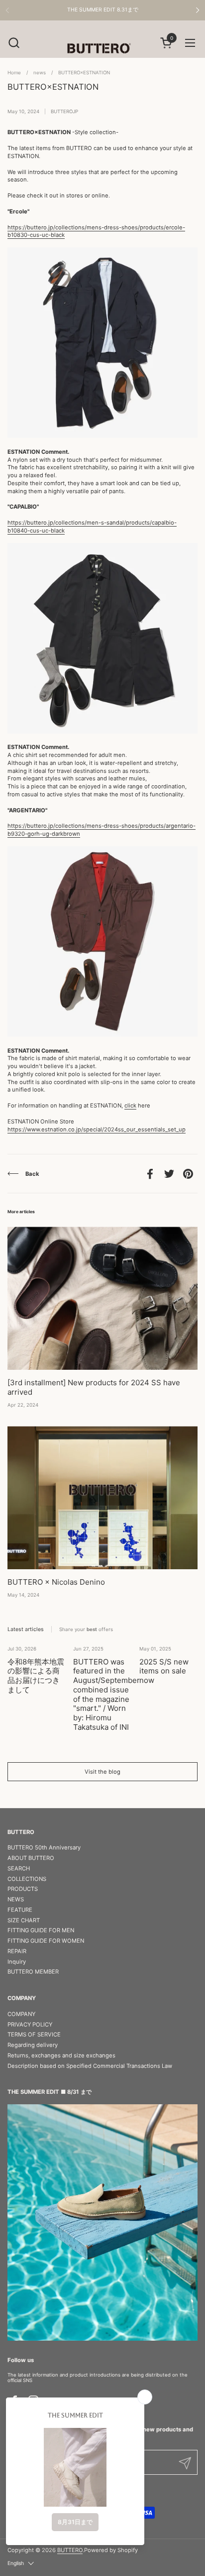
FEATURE (20, 1910)
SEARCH (19, 1868)
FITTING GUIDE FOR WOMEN (46, 1941)
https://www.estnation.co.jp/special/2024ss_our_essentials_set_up (97, 1129)
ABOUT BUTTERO (31, 1858)
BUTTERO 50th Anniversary (44, 1847)
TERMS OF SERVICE (34, 2034)
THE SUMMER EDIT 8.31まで (103, 10)
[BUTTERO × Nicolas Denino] (102, 1498)
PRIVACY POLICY (30, 2024)
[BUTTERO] (102, 48)
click (130, 1105)
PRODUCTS (23, 1889)
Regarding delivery (33, 2045)
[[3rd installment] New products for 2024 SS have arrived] (102, 1298)
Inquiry (17, 1962)
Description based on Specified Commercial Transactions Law (90, 2066)
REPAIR (17, 1951)
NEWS (16, 1899)
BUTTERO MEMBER (33, 1972)
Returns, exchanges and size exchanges (61, 2055)
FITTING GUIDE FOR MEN (41, 1930)
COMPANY (21, 2014)
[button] (14, 43)
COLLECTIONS (27, 1879)
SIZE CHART (24, 1920)
